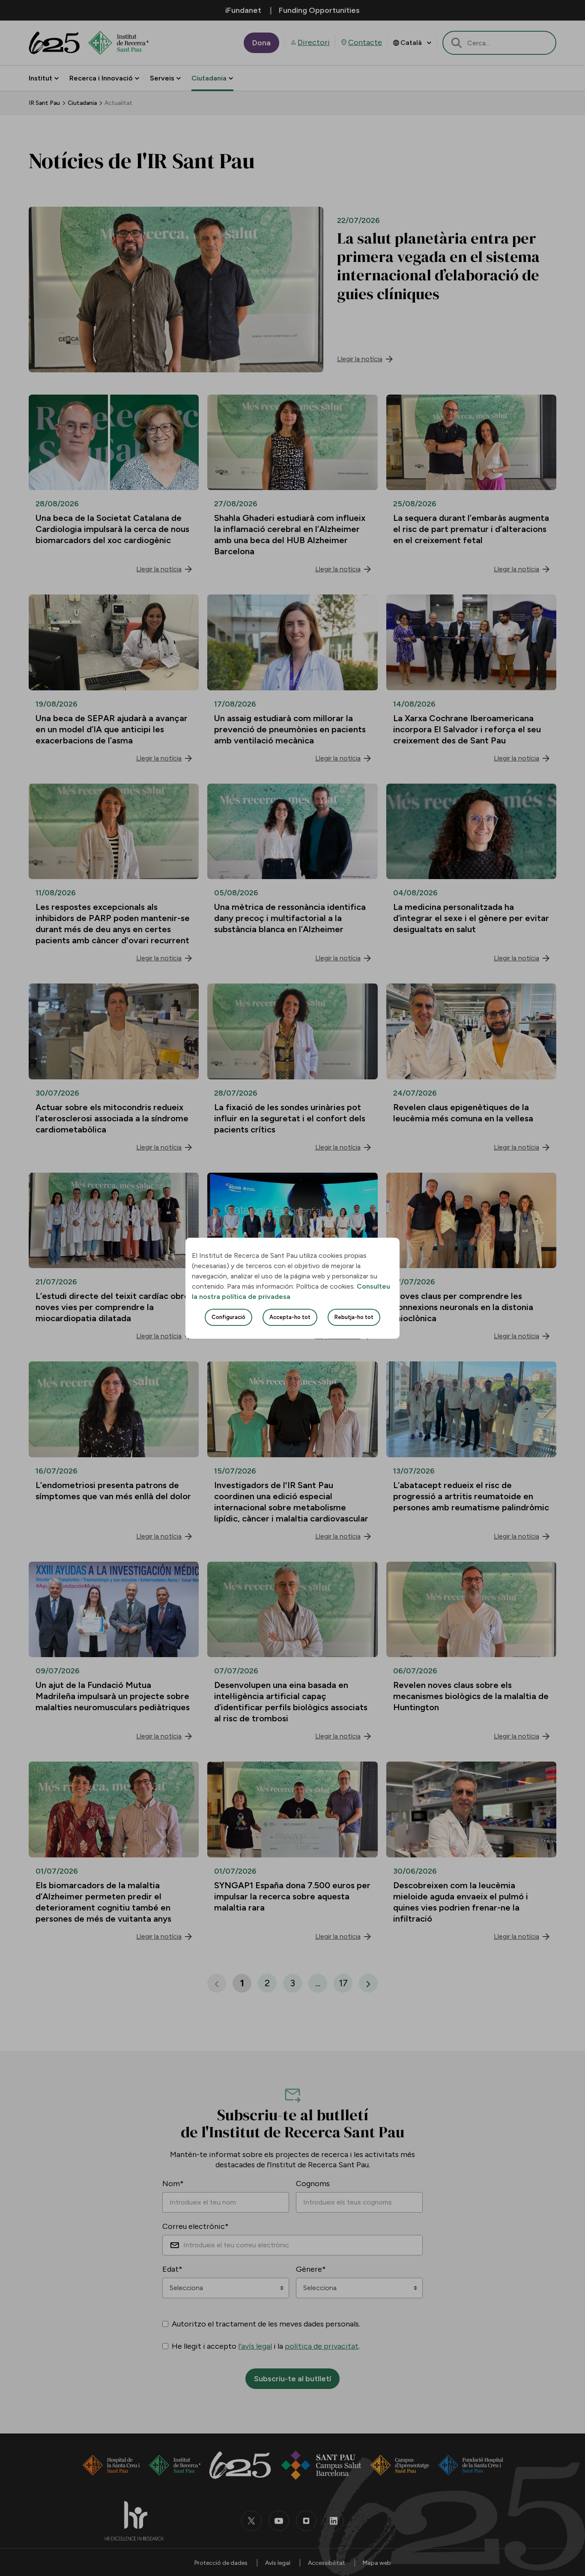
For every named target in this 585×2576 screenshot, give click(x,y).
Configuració (228, 1317)
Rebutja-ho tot (354, 1317)
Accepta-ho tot (290, 1317)
